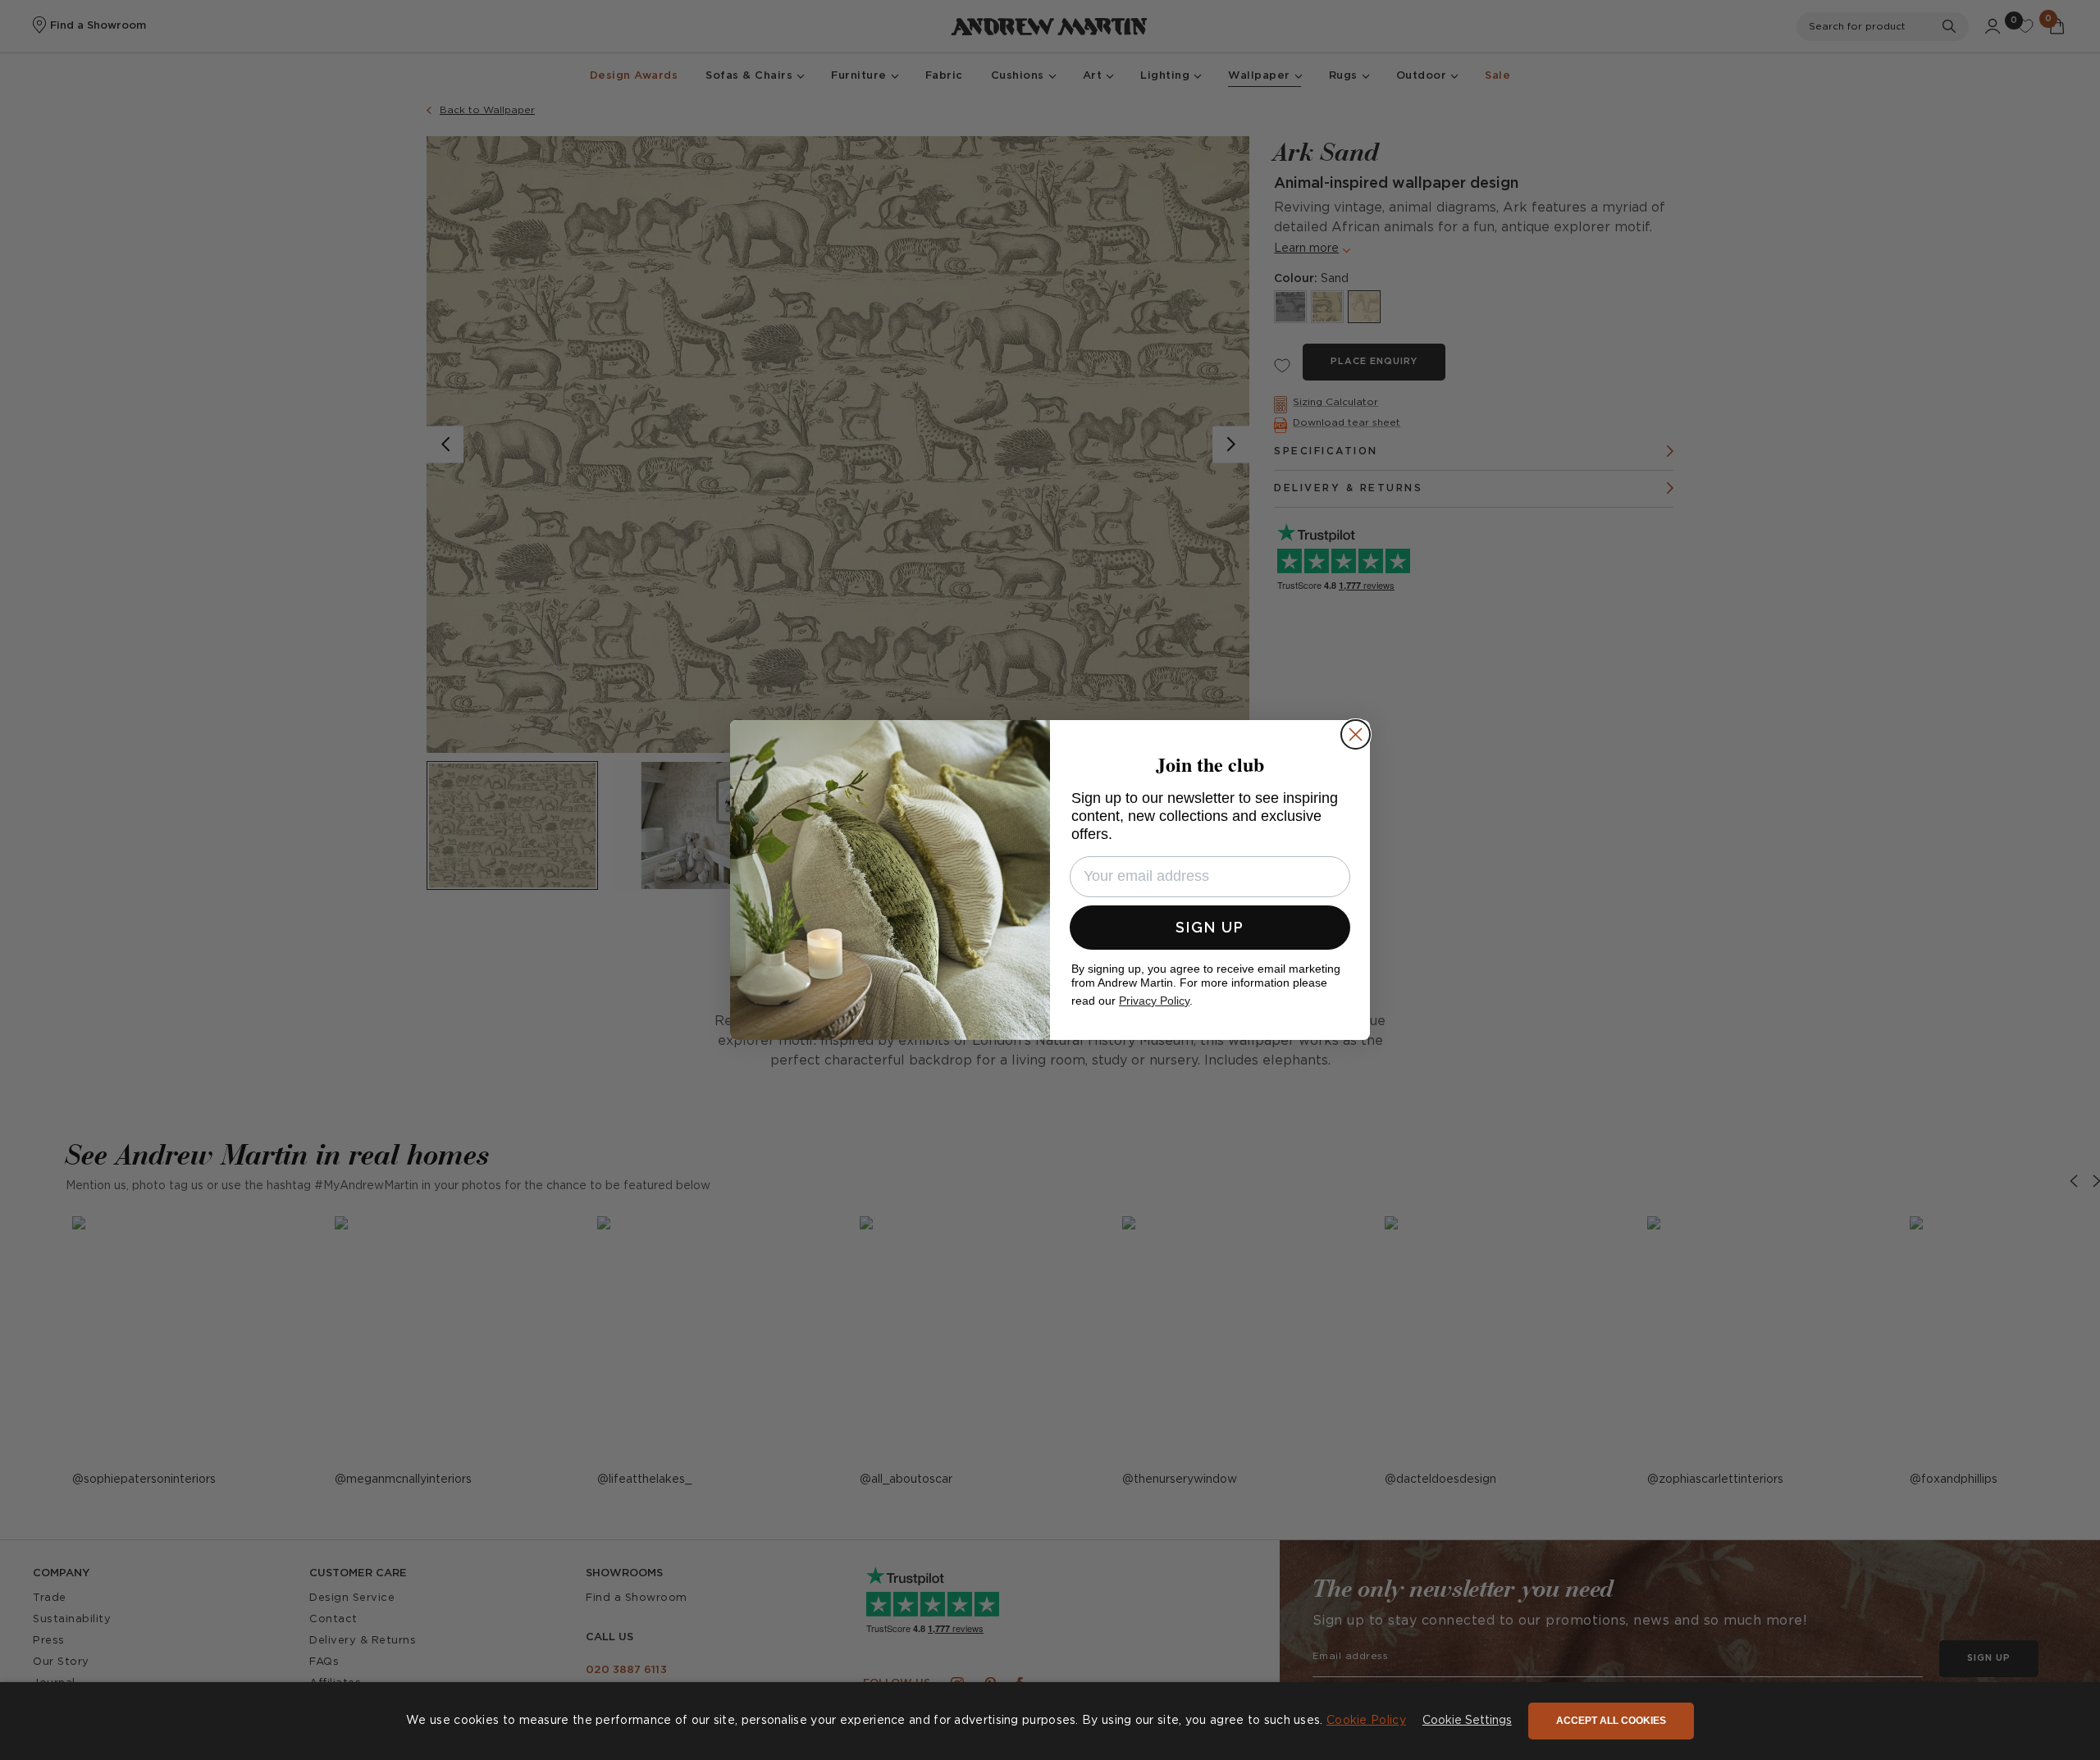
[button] (1467, 1721)
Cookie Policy (1366, 1721)
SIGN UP (1210, 927)
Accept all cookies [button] (1611, 1721)
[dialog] (1050, 1721)
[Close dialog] (1356, 734)
